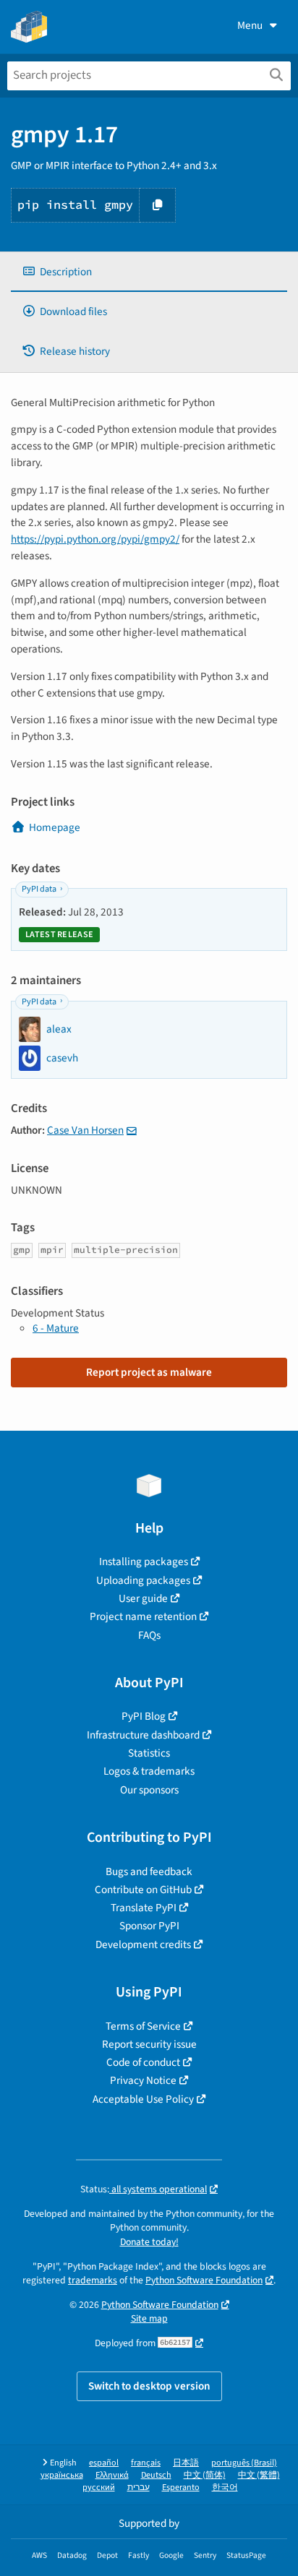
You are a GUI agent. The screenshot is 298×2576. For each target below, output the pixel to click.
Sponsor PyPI (149, 1926)
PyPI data (39, 889)
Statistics (149, 1753)
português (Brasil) (244, 2463)
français (146, 2463)
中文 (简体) (205, 2475)
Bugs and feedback (149, 1871)
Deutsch (156, 2475)
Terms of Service (143, 2026)
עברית (139, 2487)
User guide (143, 1598)
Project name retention (143, 1616)
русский (99, 2487)
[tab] (149, 272)
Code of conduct (143, 2062)
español (104, 2463)
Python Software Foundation (204, 2280)
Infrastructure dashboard (143, 1735)
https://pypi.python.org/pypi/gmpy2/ (95, 539)
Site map (149, 2318)
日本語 (186, 2463)
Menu (250, 25)
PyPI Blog (144, 1716)
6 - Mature (56, 1328)
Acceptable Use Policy (143, 2099)
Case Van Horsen (85, 1130)
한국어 (225, 2487)
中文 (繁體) (259, 2475)
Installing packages (144, 1561)
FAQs (149, 1635)
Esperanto (181, 2487)
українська (62, 2475)
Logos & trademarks (149, 1771)
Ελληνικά (112, 2475)
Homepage (55, 827)
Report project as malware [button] (149, 1372)
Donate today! (149, 2242)
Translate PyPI (144, 1908)
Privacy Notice (143, 2080)
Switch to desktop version (149, 2386)
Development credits (143, 1944)
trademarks (93, 2280)
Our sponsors (149, 1790)
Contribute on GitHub (143, 1890)
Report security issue (149, 2044)
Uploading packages (143, 1580)
